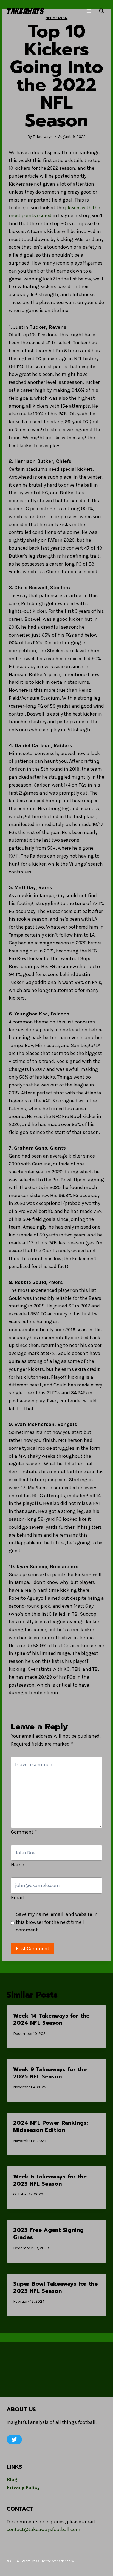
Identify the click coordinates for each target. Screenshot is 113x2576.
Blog (12, 2479)
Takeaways (43, 137)
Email (17, 1897)
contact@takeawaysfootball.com (43, 2529)
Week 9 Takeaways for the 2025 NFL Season (50, 2073)
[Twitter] (14, 2439)
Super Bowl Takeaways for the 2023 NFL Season (55, 2287)
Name (18, 1865)
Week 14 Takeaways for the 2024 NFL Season (51, 2019)
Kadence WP (66, 2561)
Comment (24, 1832)
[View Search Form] (101, 11)
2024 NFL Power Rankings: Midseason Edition (51, 2126)
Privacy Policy (23, 2487)
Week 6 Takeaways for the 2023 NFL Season (50, 2180)
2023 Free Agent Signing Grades (48, 2234)
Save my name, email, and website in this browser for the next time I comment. (57, 1922)
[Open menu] (89, 11)
